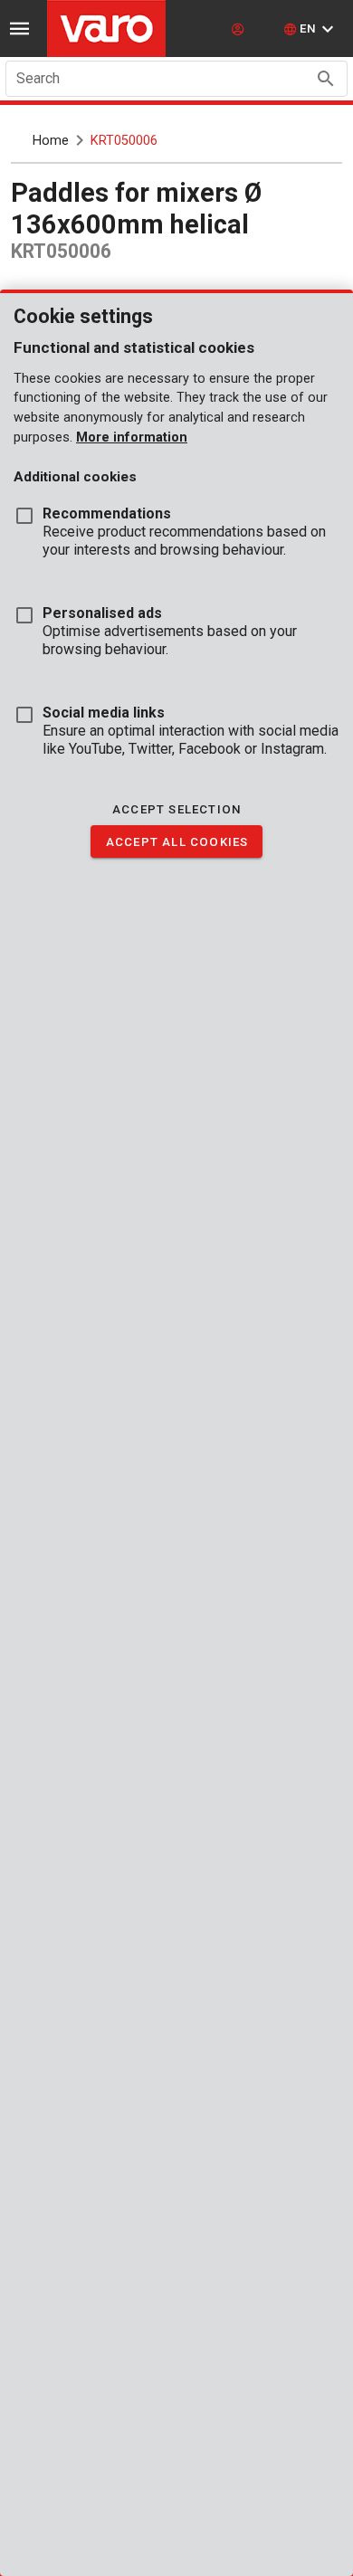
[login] (240, 29)
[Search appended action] (326, 79)
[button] (311, 29)
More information (132, 437)
